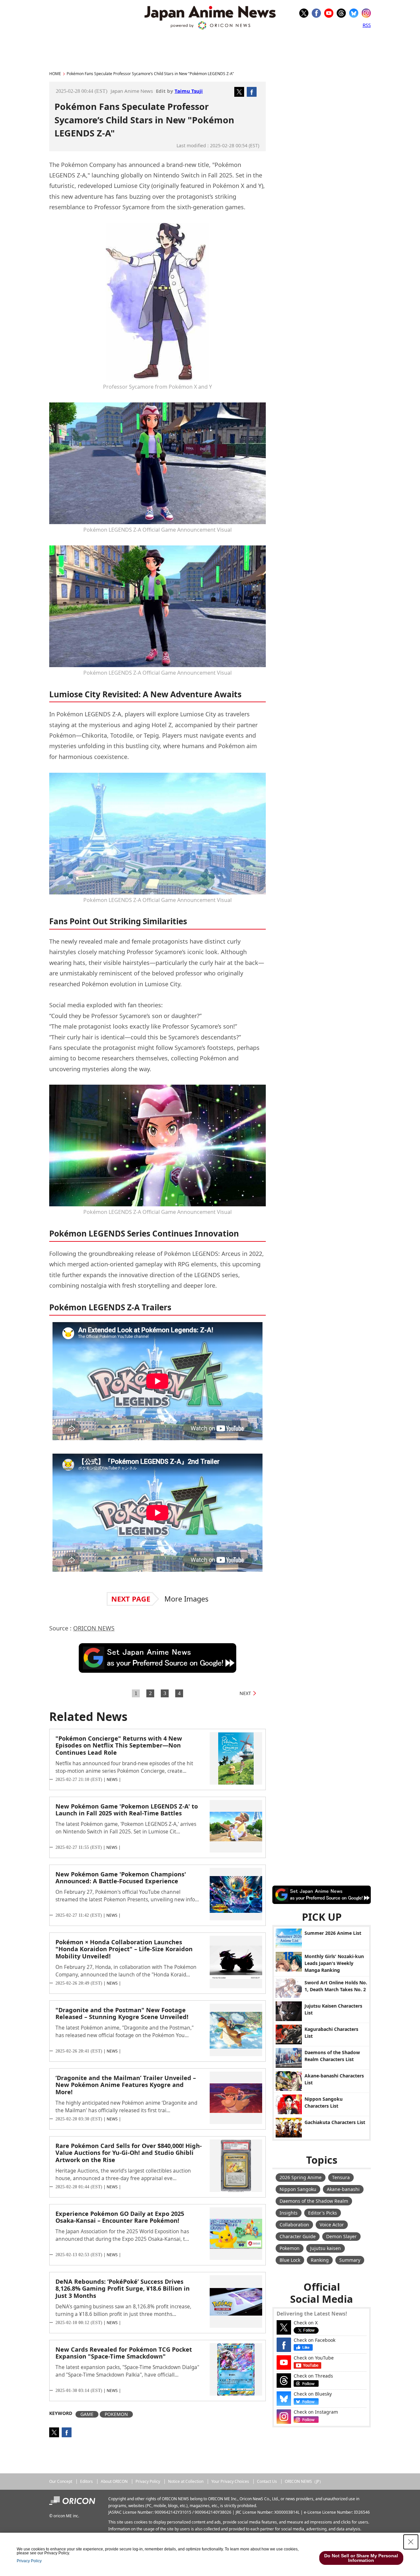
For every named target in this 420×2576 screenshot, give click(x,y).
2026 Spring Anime (301, 2177)
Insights (289, 2213)
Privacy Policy (148, 2481)
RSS (367, 25)
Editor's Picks (323, 2213)
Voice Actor (332, 2225)
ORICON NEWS (94, 1628)
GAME (87, 2414)
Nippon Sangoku (298, 2189)
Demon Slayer (341, 2236)
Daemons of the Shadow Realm (314, 2201)
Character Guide (298, 2236)
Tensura (341, 2177)
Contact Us (267, 2481)
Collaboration (294, 2225)
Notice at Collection (186, 2481)
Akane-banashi (343, 2189)
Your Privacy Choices (230, 2481)
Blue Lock (290, 2260)
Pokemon (290, 2248)
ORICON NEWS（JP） (304, 2481)
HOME (55, 74)
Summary (350, 2260)
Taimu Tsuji (189, 91)
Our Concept (61, 2481)
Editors (86, 2481)
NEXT (245, 1693)
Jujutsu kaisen (325, 2248)
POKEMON (116, 2414)
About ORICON (114, 2481)
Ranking (320, 2260)
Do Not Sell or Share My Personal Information (361, 2558)
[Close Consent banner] (411, 2542)
